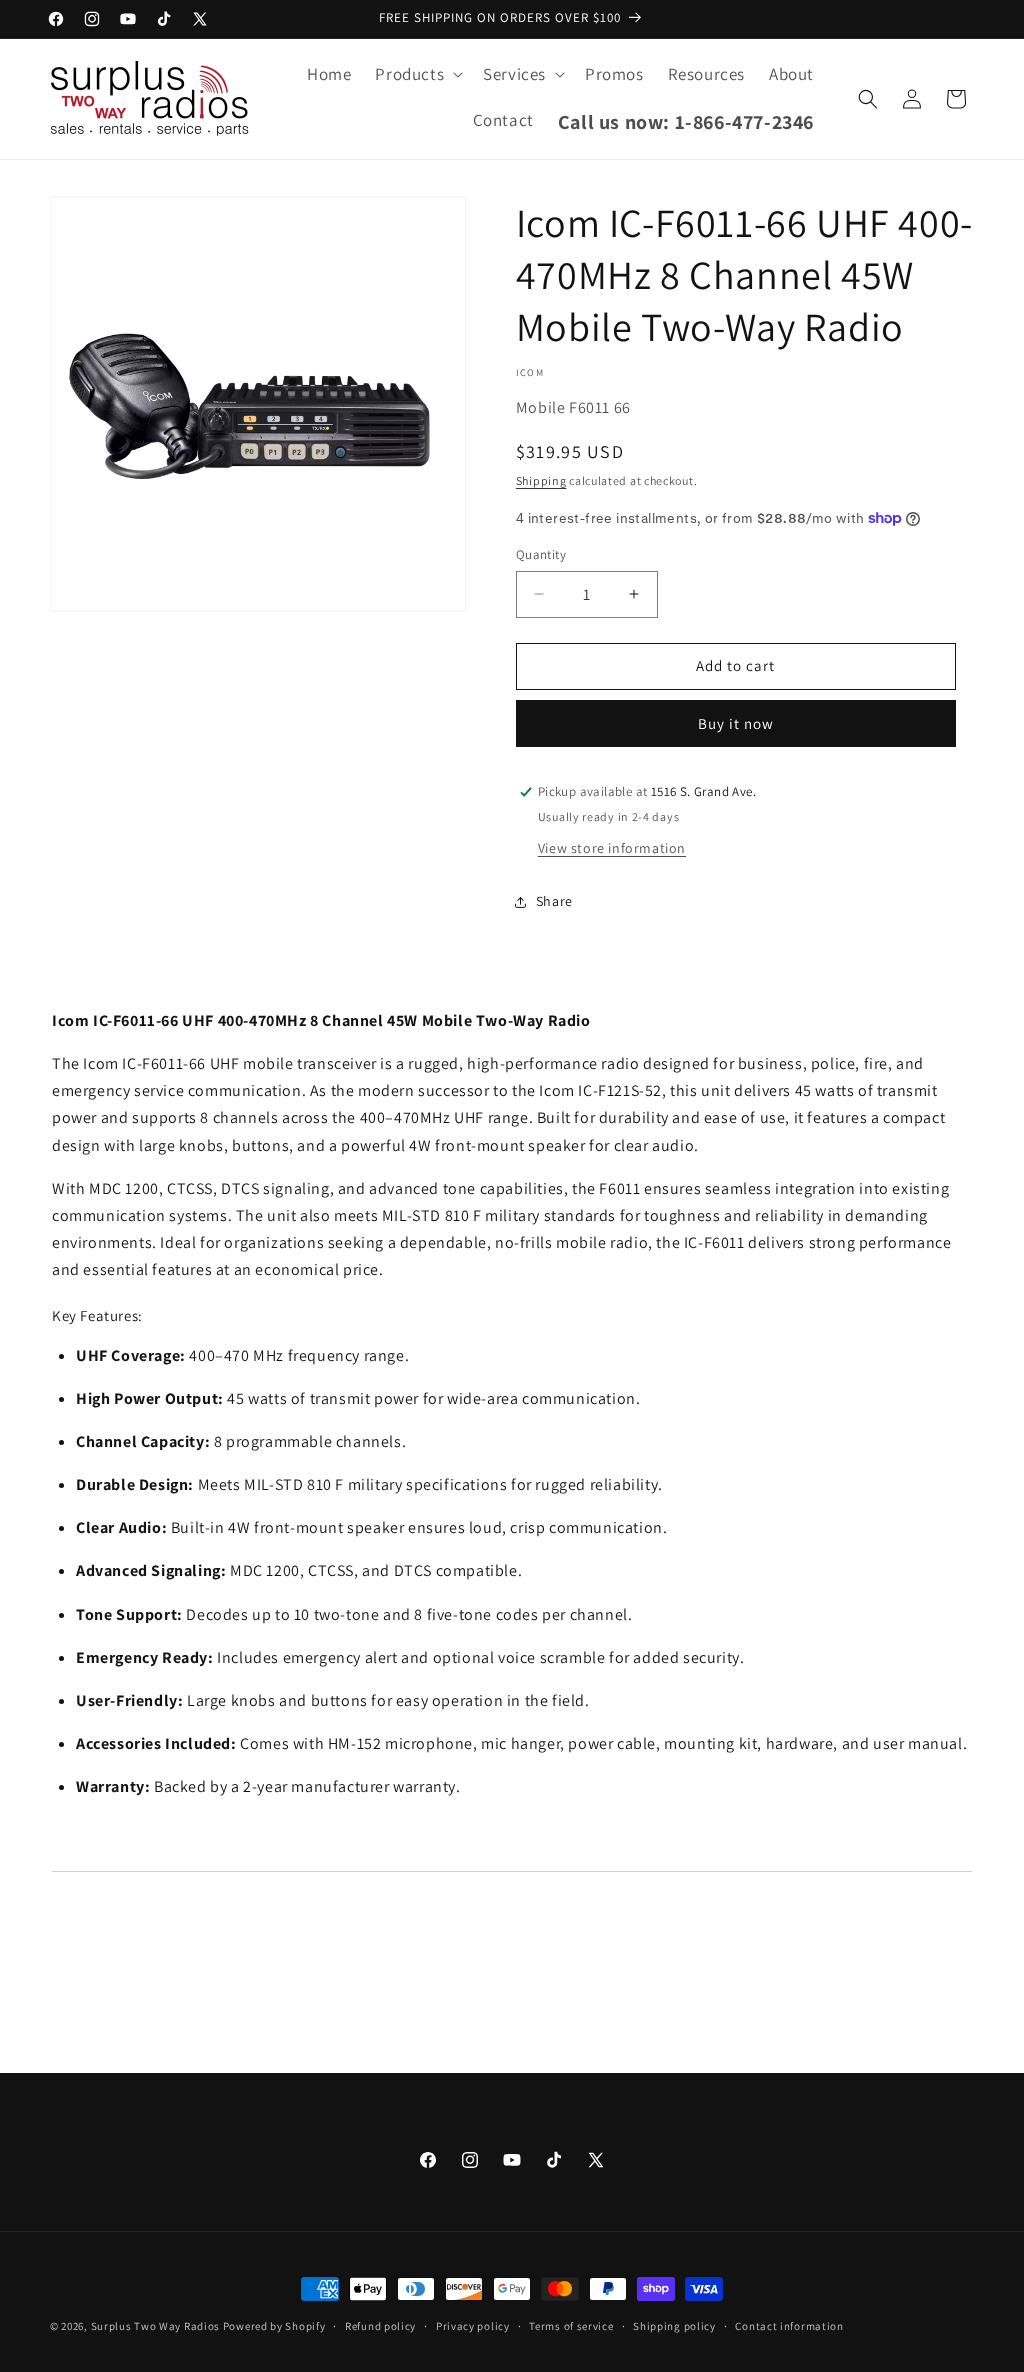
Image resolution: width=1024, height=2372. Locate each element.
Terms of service (571, 2326)
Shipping (541, 480)
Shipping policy (674, 2326)
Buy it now (736, 723)
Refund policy (380, 2326)
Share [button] (554, 901)
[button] (417, 74)
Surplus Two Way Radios (155, 2326)
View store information (612, 848)
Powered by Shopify (274, 2326)
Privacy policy (473, 2326)
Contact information (789, 2326)
